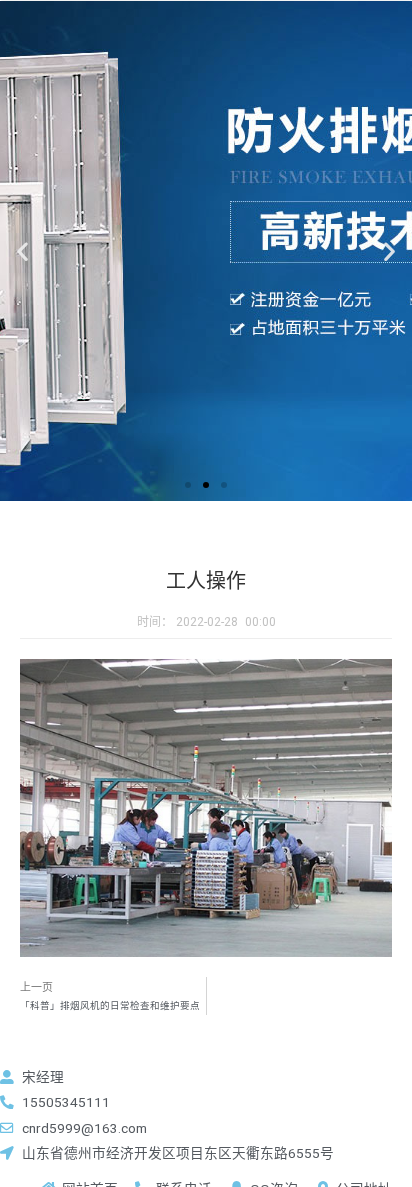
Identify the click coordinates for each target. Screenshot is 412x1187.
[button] (188, 485)
